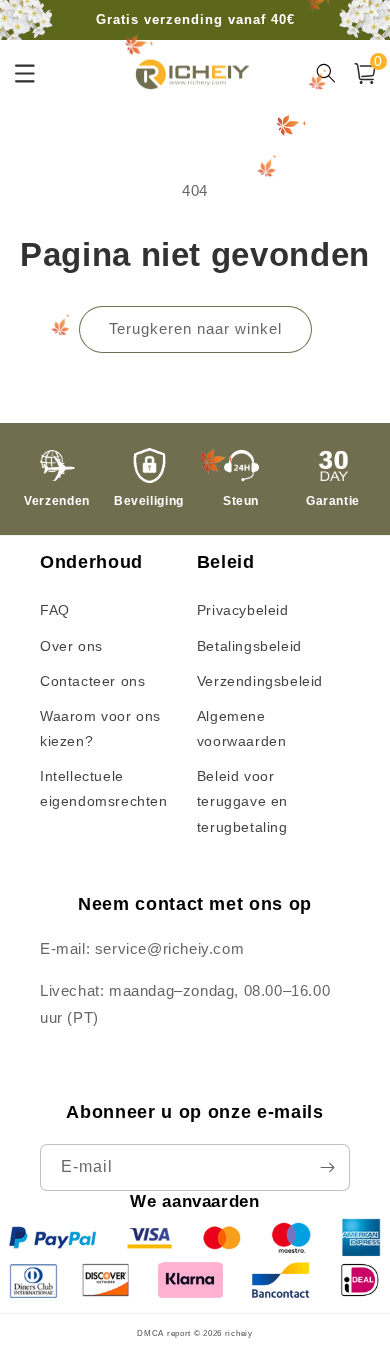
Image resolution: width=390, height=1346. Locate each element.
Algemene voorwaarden (242, 728)
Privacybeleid (243, 610)
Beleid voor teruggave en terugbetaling (242, 801)
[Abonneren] (327, 1167)
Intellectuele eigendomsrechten (104, 788)
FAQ (55, 610)
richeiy (239, 1333)
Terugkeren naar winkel (195, 328)
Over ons (71, 646)
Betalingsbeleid (249, 646)
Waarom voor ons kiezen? (100, 728)
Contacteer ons (92, 681)
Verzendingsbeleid (260, 681)
